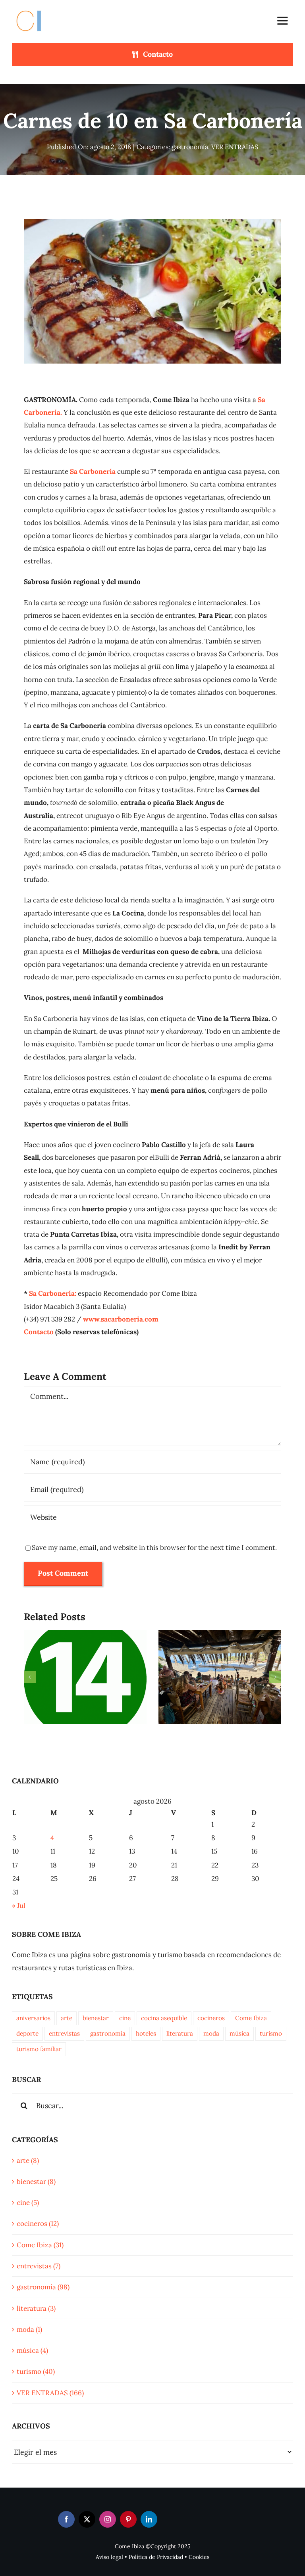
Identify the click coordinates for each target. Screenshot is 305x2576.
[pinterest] (128, 2519)
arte (67, 2018)
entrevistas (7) (39, 2266)
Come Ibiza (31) (40, 2245)
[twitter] (87, 2519)
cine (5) (28, 2203)
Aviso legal (109, 2557)
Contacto (39, 1332)
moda (211, 2033)
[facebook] (66, 2519)
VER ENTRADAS (235, 147)
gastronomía (190, 147)
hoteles (146, 2033)
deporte (27, 2033)
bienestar (96, 2018)
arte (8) (28, 2160)
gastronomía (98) (43, 2287)
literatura (180, 2033)
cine (125, 2018)
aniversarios (33, 2018)
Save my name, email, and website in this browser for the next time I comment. (154, 1548)
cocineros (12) (38, 2224)
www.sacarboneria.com (121, 1319)
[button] (30, 1677)
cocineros (211, 2018)
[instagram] (108, 2519)
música (239, 2033)
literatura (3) (36, 2308)
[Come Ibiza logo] (36, 9)
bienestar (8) (36, 2181)
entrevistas (64, 2033)
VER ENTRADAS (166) (50, 2393)
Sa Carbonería (93, 471)
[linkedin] (149, 2519)
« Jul (19, 1906)
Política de (143, 2557)
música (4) (32, 2350)
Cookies (199, 2557)
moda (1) (29, 2329)
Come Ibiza (251, 2018)
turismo (271, 2033)
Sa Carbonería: (52, 1293)
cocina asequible (164, 2018)
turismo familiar (39, 2049)
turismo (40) (36, 2371)
